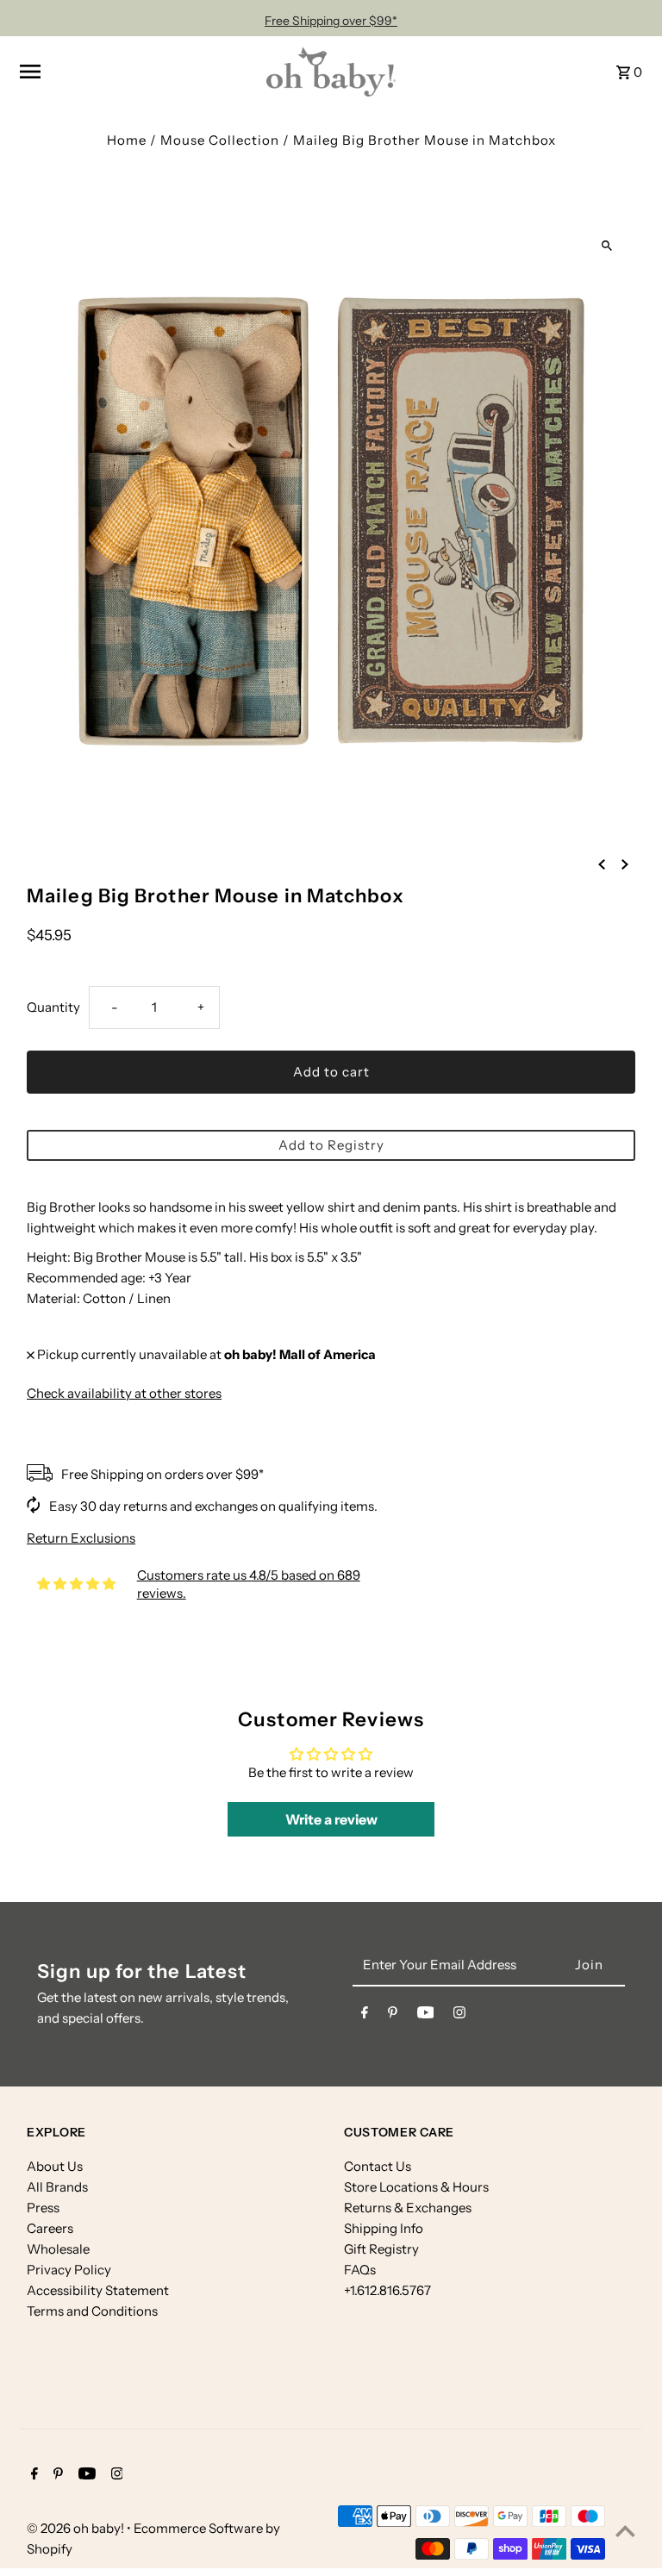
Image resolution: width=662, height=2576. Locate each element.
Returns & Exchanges (408, 2208)
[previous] (602, 864)
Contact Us (378, 2166)
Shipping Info (384, 2228)
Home (127, 140)
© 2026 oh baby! (77, 2528)
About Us (55, 2166)
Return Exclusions (81, 1538)
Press (43, 2208)
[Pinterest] (393, 2016)
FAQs (360, 2270)
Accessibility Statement (98, 2290)
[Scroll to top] (625, 2531)
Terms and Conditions (92, 2311)
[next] (625, 864)
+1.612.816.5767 (387, 2290)
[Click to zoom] (607, 245)
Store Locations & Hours (416, 2187)
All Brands (57, 2187)
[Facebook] (365, 2016)
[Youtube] (426, 2016)
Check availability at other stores (124, 1393)
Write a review (331, 1819)
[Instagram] (459, 2016)
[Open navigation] (137, 72)
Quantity (53, 1007)
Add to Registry (331, 1145)
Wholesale (58, 2249)
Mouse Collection (220, 140)
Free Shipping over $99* (331, 21)
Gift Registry (381, 2249)
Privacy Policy (69, 2270)
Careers (50, 2228)
